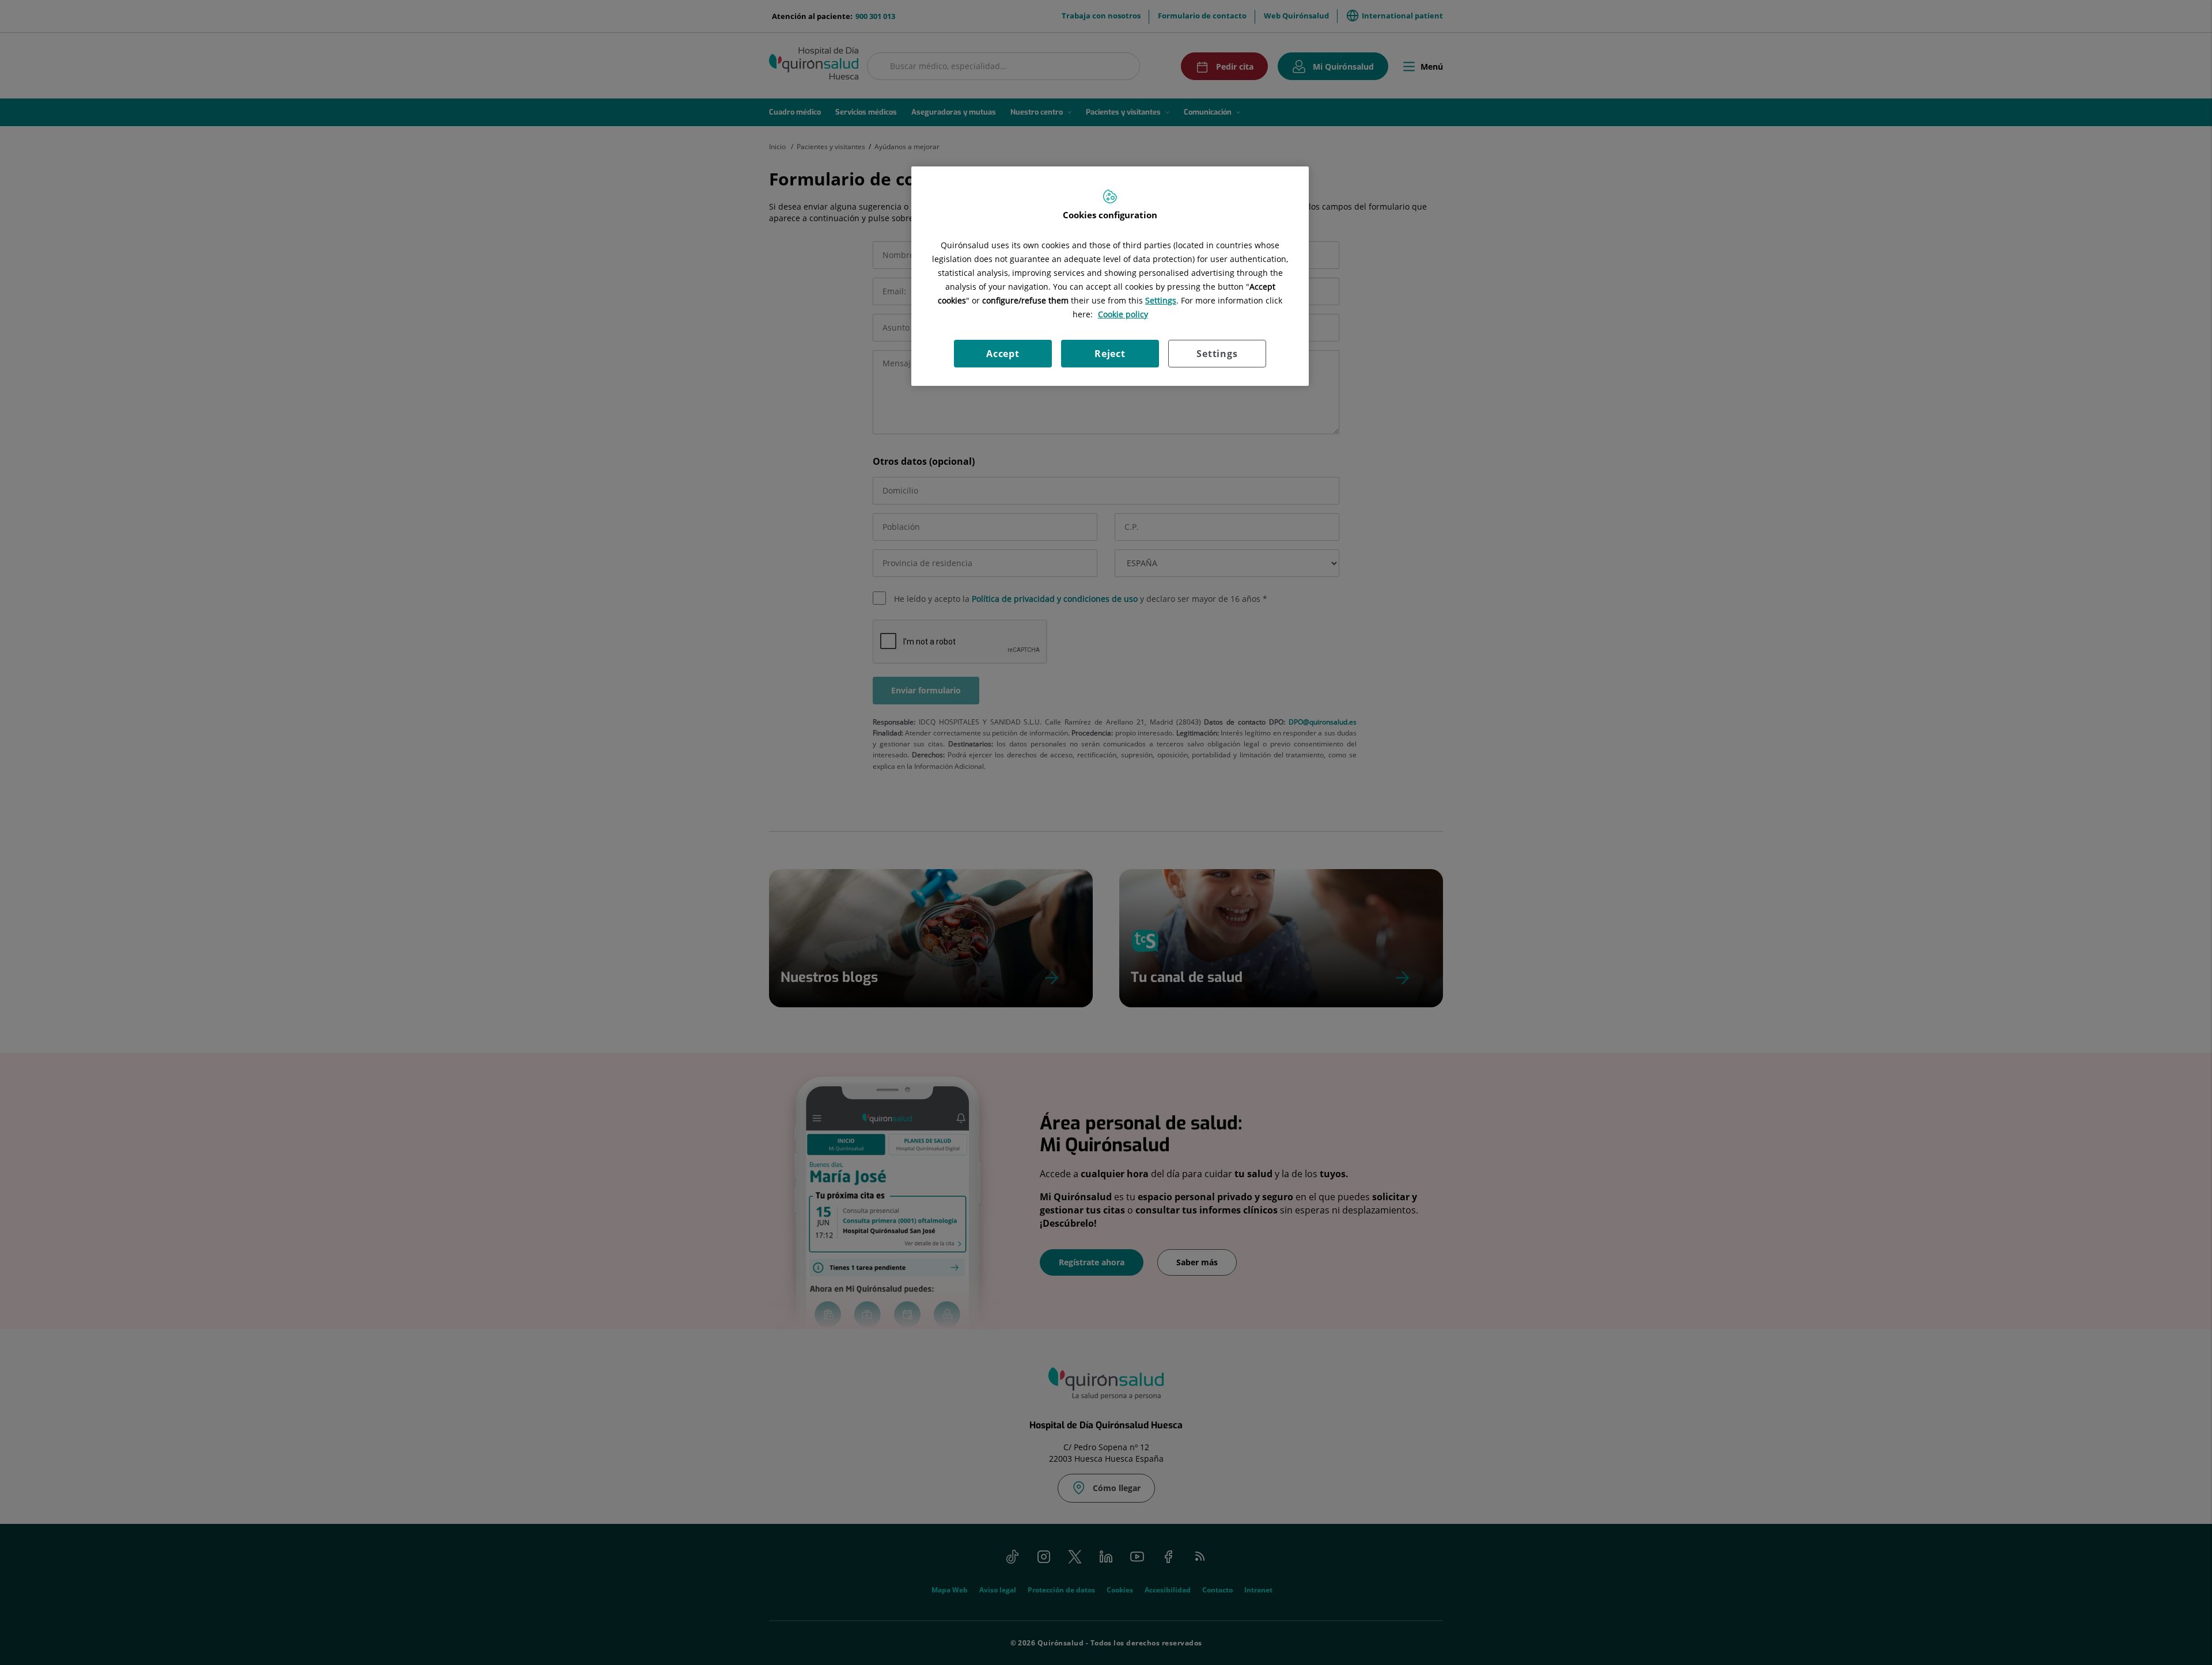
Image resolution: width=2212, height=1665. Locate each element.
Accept (1003, 354)
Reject (1110, 354)
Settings (1217, 354)
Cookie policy (1123, 314)
